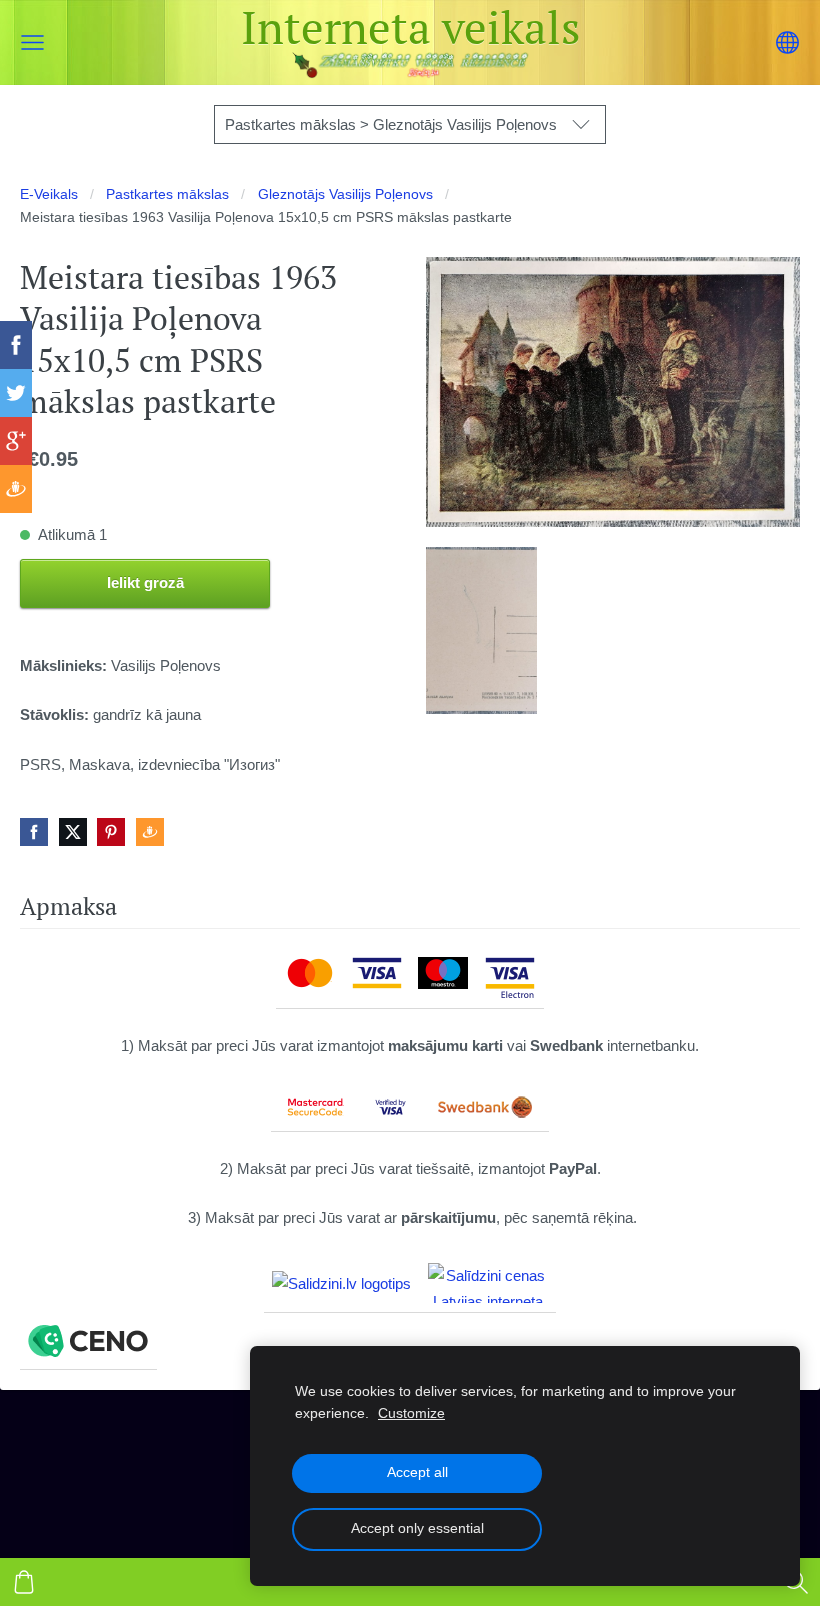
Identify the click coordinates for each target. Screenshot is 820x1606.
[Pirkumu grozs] (24, 1582)
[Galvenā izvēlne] (32, 42)
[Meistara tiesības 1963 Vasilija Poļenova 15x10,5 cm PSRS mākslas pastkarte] (481, 630)
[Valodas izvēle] (787, 42)
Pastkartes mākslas (167, 194)
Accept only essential (417, 1528)
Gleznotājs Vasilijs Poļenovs (345, 194)
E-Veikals (49, 194)
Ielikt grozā (145, 582)
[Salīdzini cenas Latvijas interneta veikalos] (488, 1283)
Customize (411, 1413)
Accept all (417, 1472)
